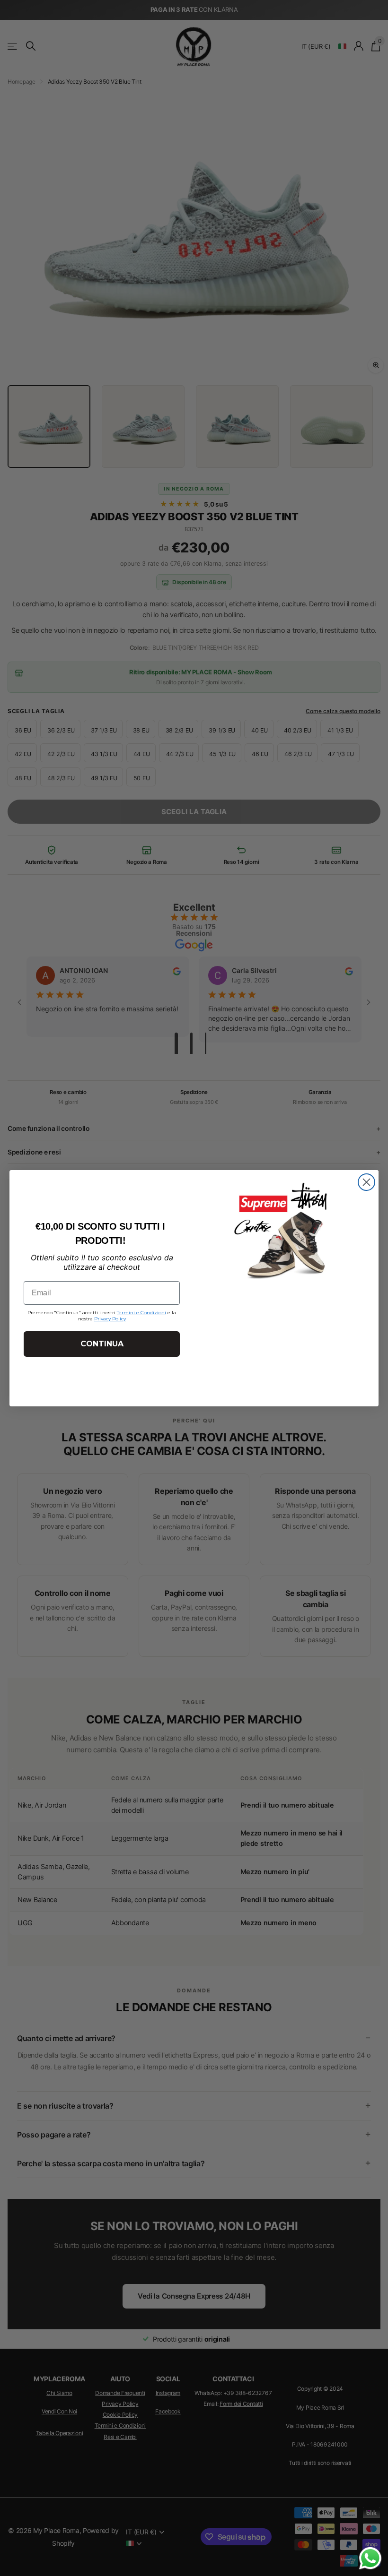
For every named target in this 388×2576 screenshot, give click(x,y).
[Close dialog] (366, 1182)
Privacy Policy (110, 1319)
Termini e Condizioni (141, 1313)
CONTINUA (102, 1344)
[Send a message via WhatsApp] (370, 2558)
